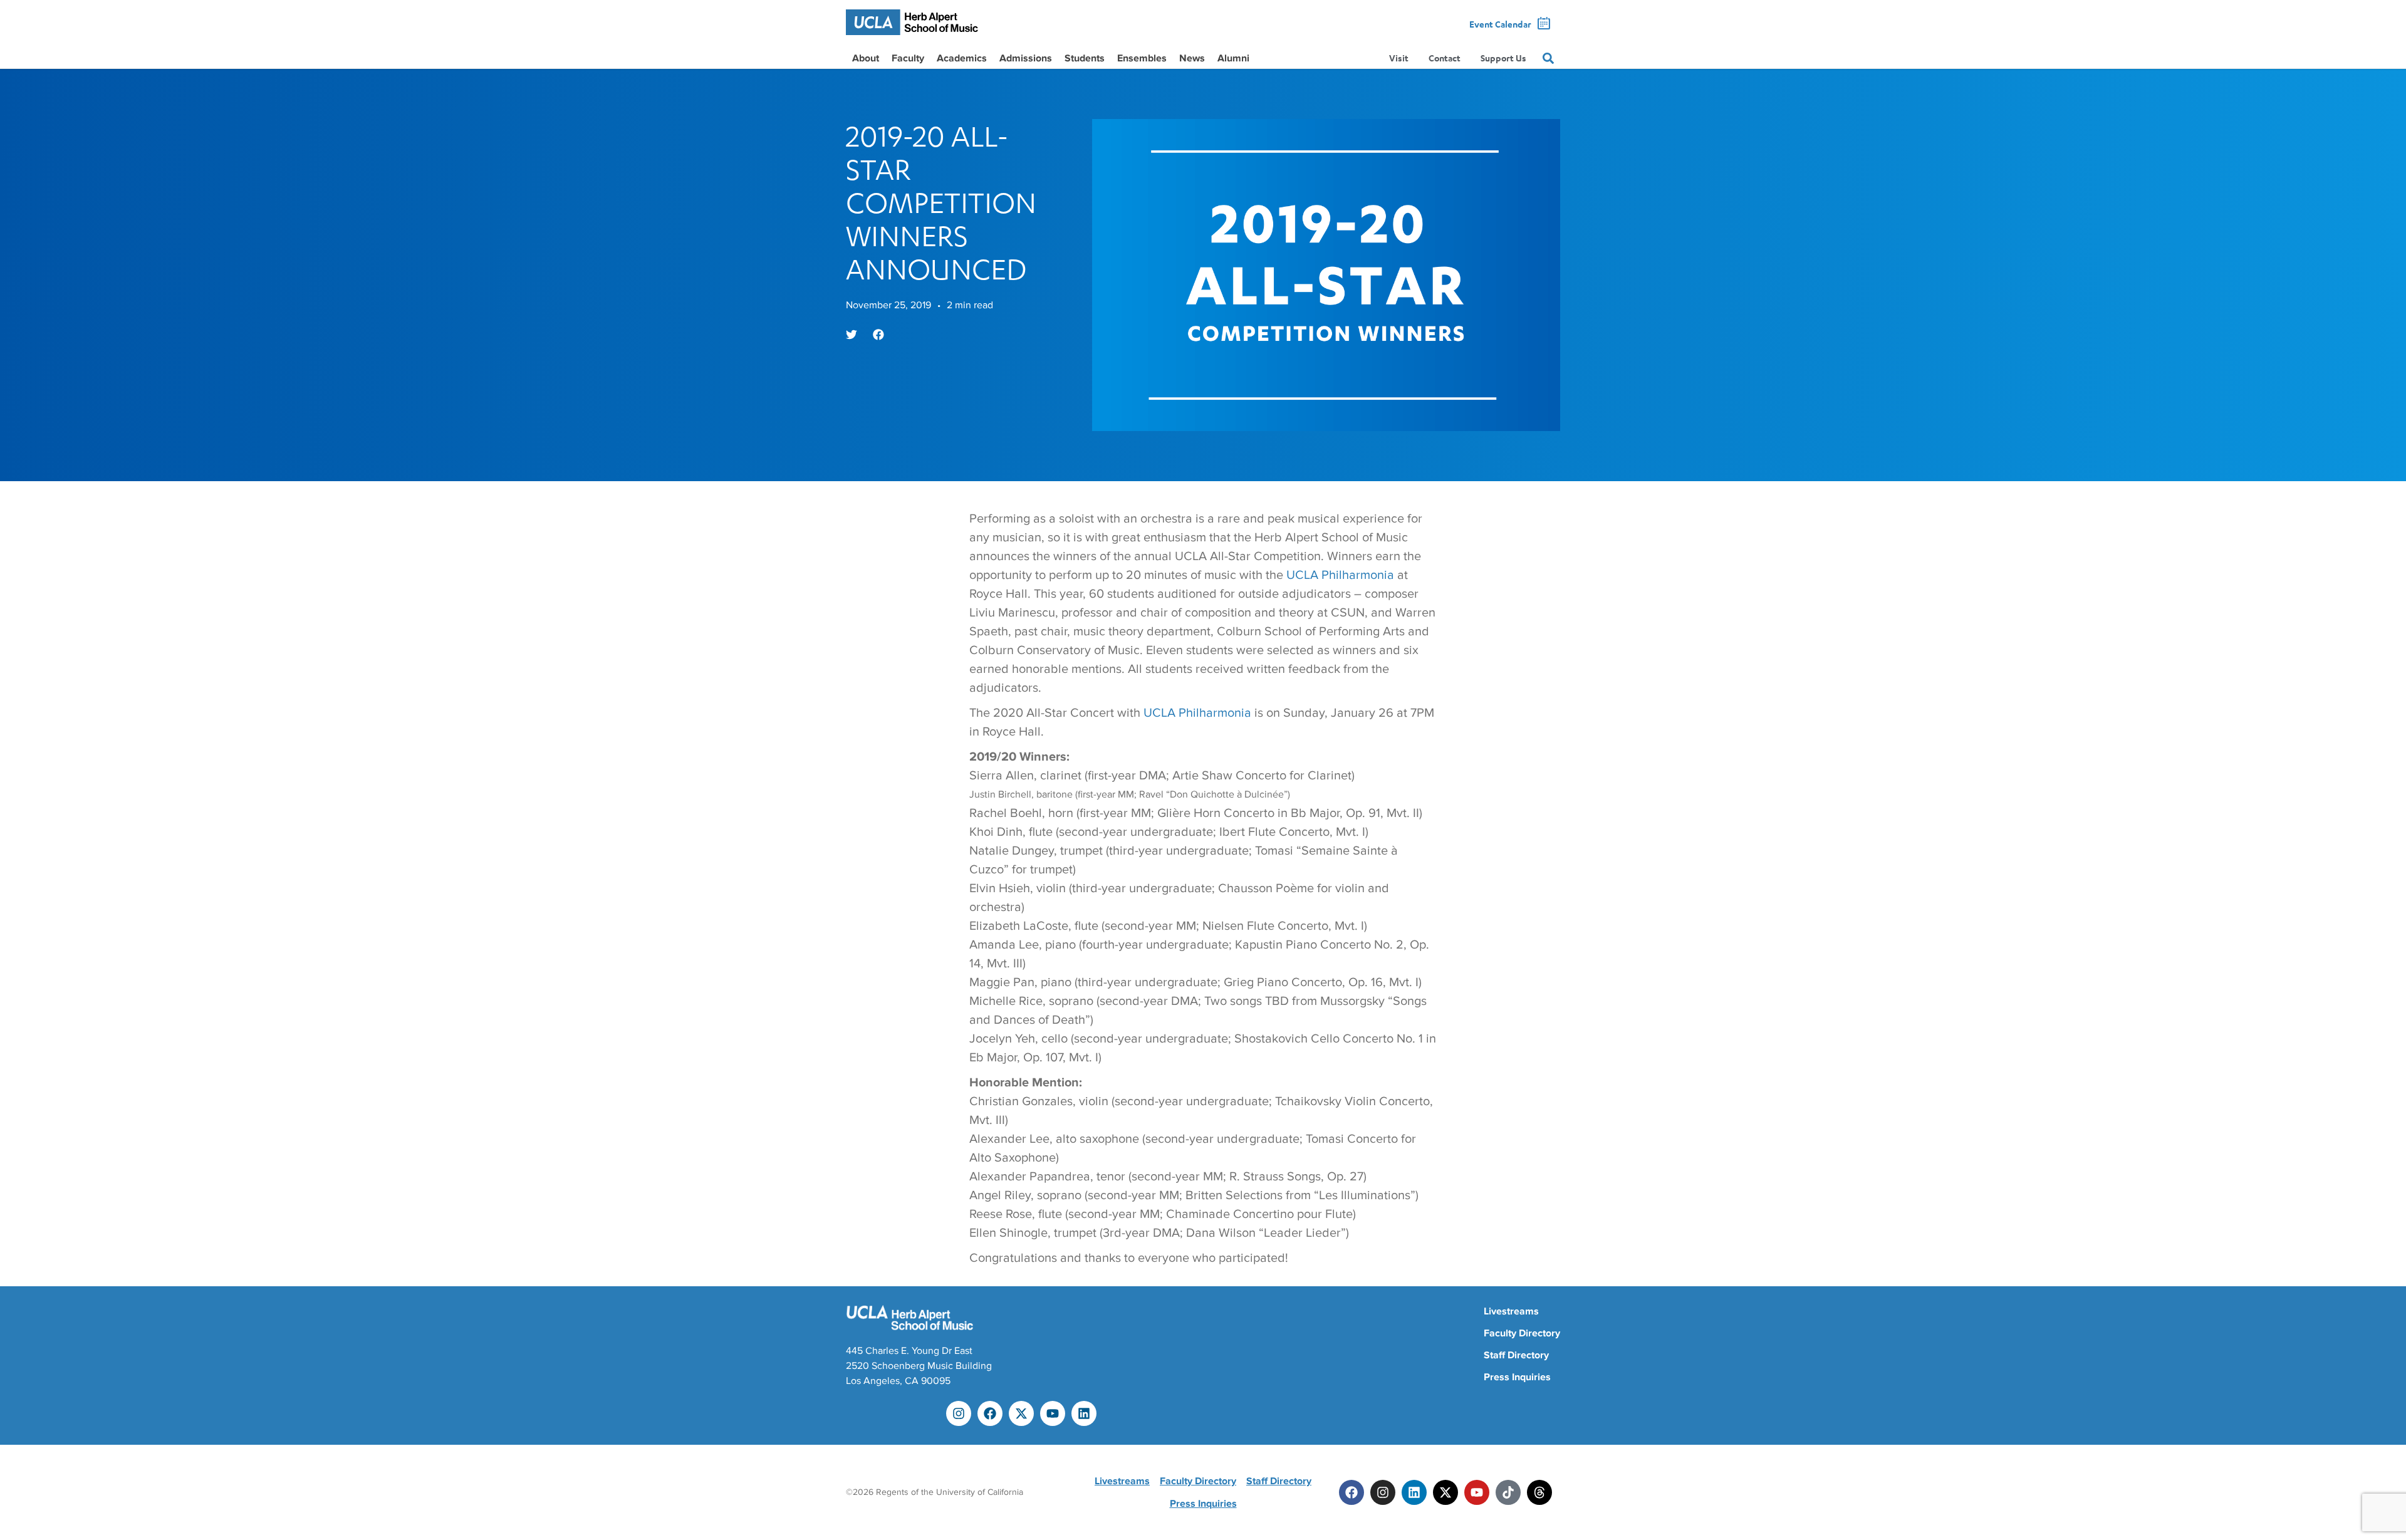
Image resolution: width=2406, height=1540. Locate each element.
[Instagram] (959, 1413)
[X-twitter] (1021, 1413)
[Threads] (1539, 1492)
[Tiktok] (1508, 1492)
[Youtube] (1053, 1413)
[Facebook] (990, 1413)
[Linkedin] (1084, 1413)
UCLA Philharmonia (1340, 575)
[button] (851, 335)
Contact (1445, 58)
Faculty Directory (1522, 1333)
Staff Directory (1516, 1355)
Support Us (1503, 58)
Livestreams (1511, 1311)
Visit (1399, 58)
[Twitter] (1445, 1492)
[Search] (1548, 58)
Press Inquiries (1517, 1377)
